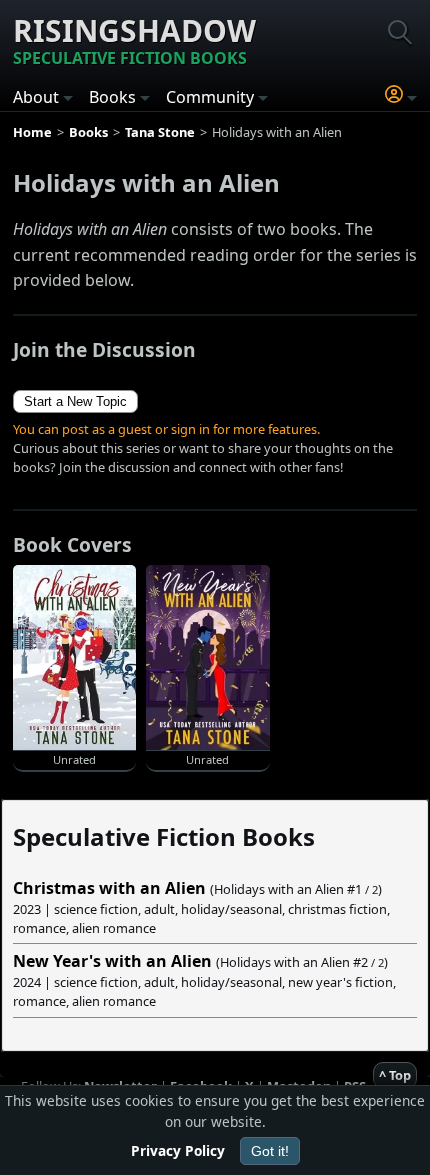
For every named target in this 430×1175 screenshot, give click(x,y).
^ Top (395, 1075)
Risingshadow (134, 39)
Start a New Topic (75, 401)
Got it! (270, 1151)
